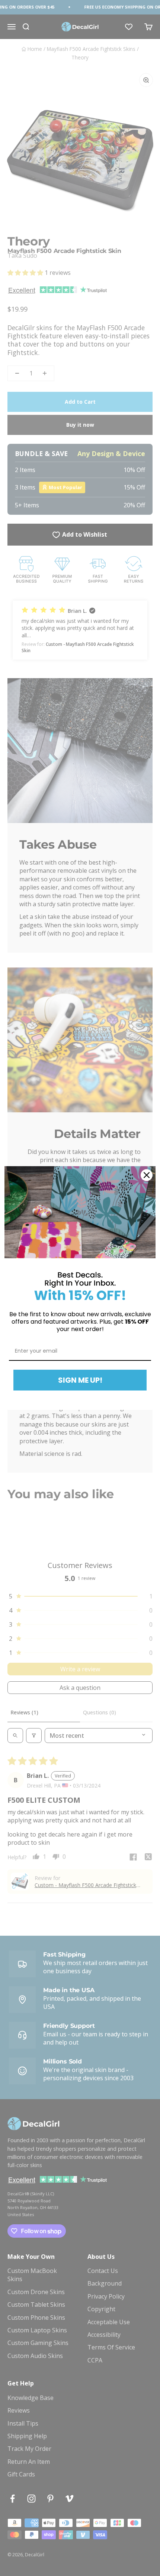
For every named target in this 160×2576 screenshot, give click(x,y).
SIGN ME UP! (80, 1380)
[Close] (147, 1175)
